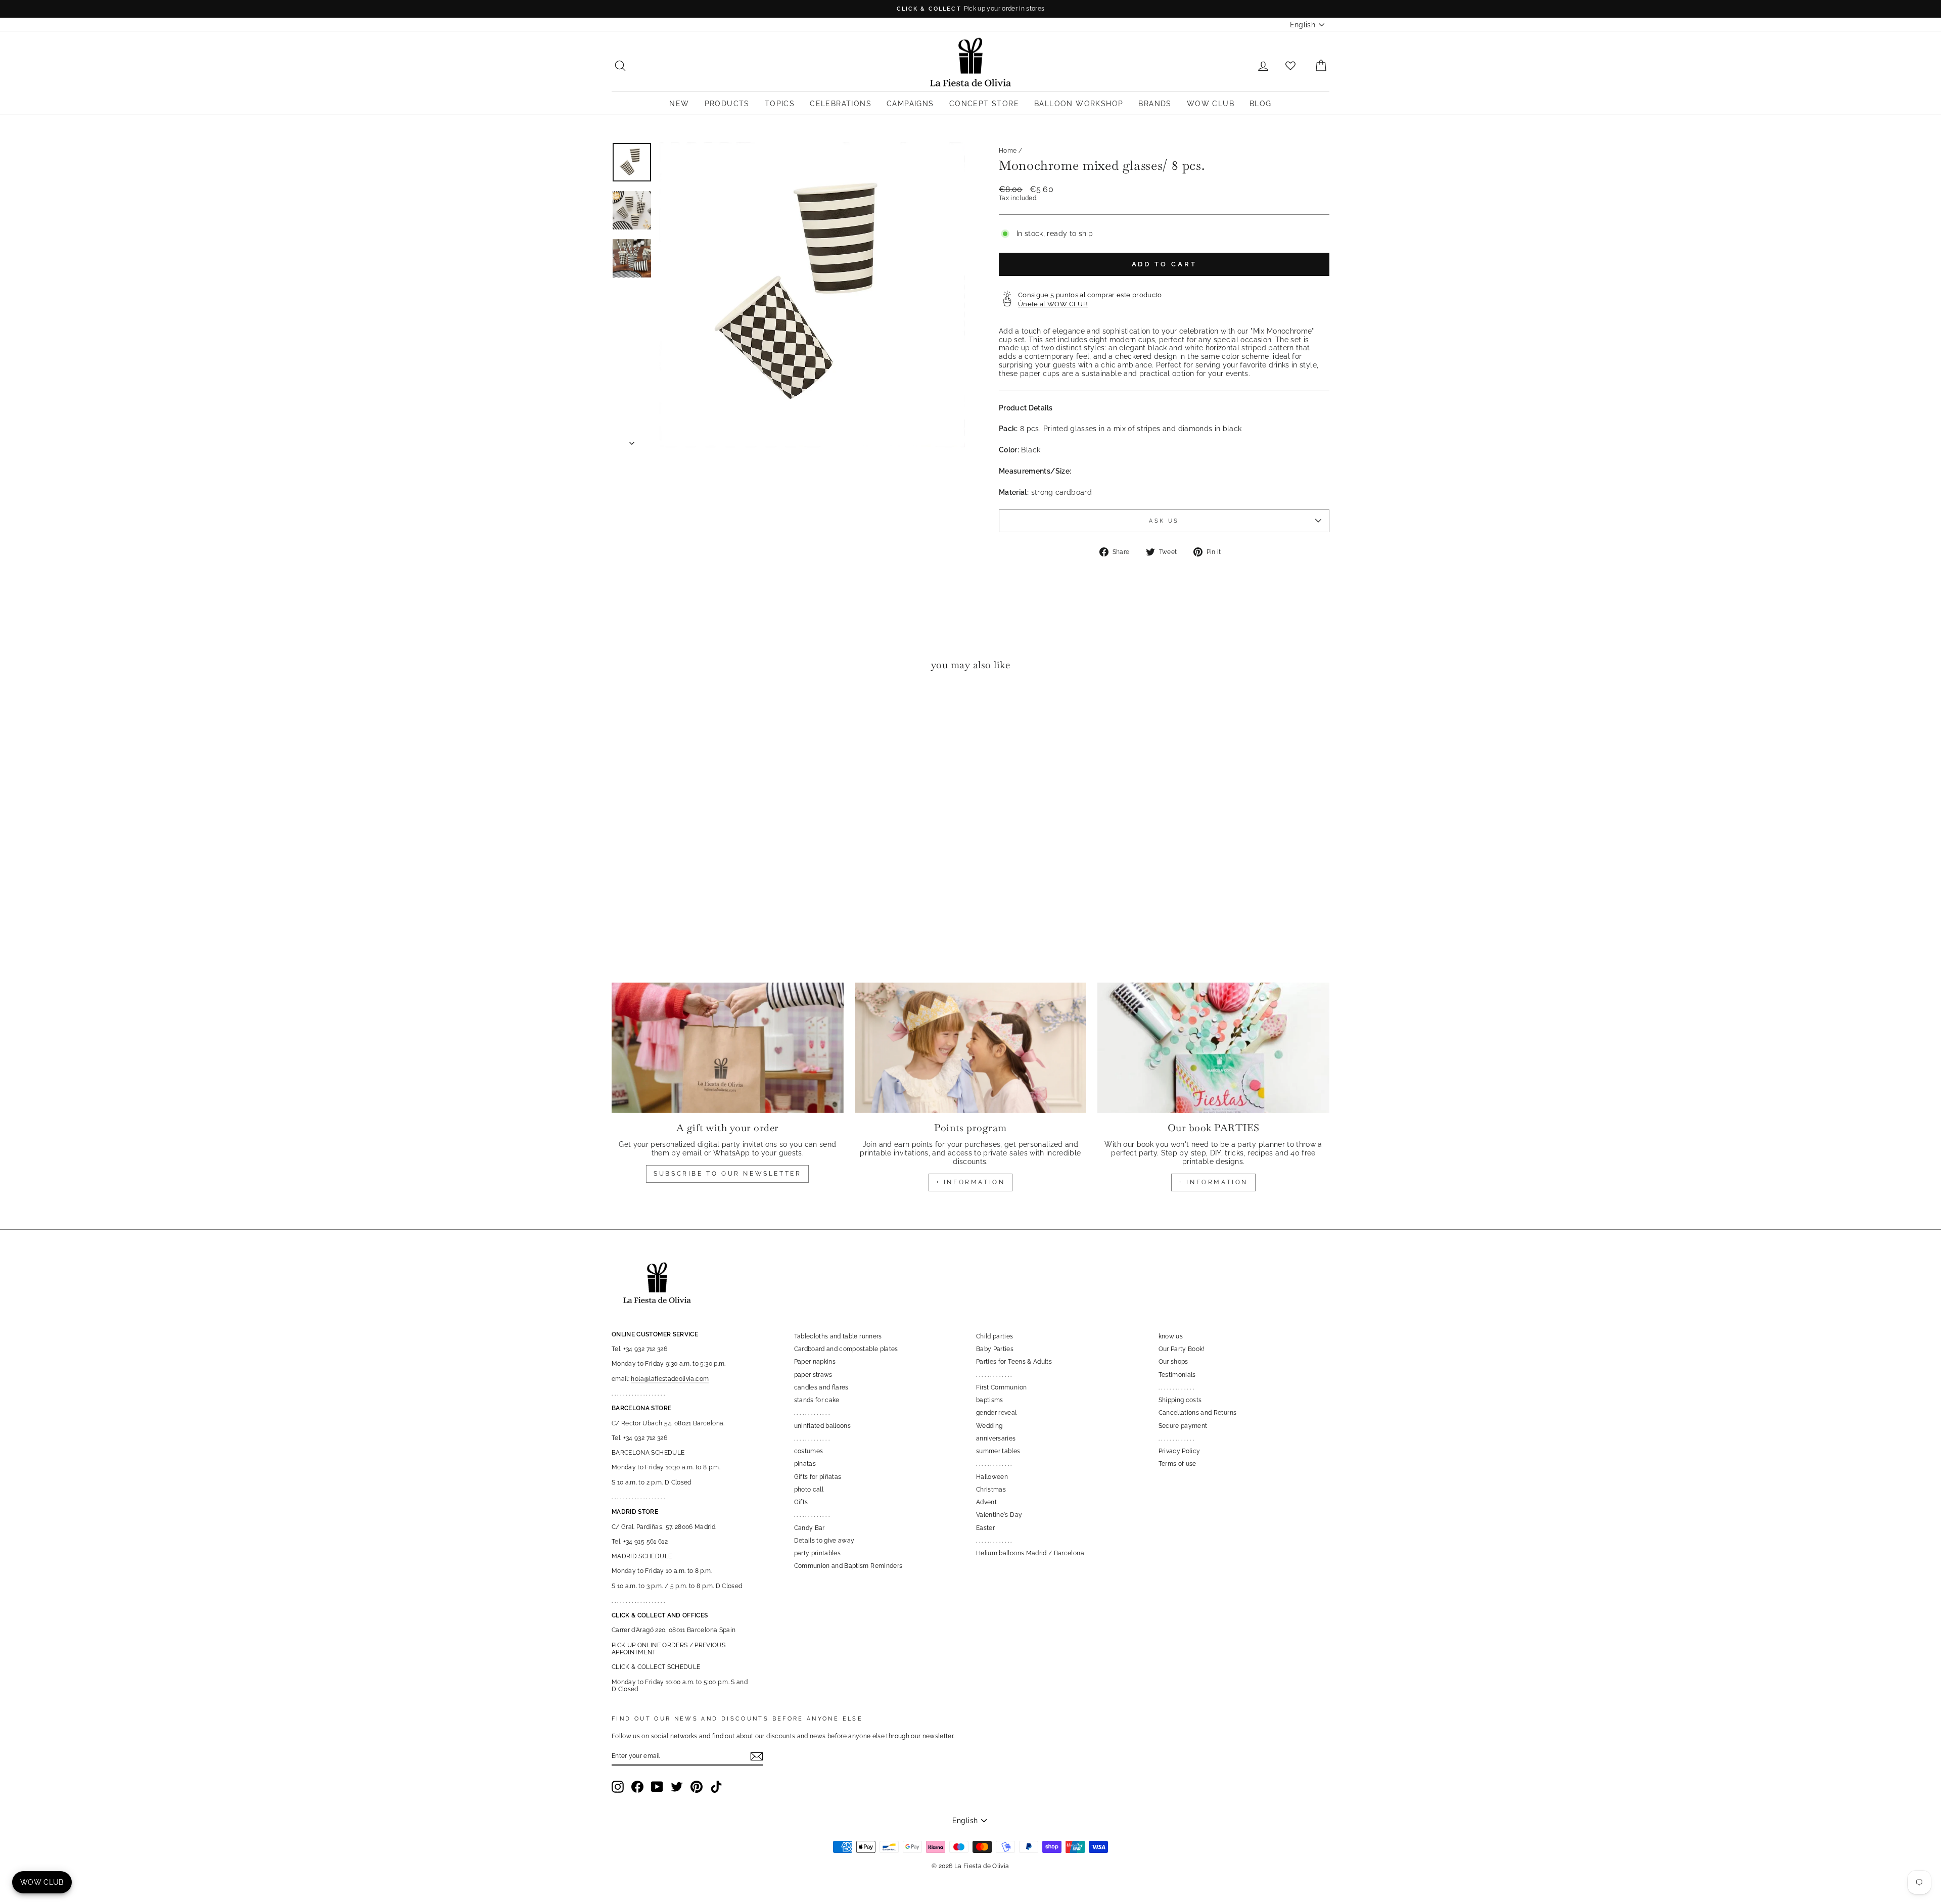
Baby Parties (995, 1349)
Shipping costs (1180, 1400)
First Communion (1001, 1387)
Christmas (991, 1490)
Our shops (1173, 1362)
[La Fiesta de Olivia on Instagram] (618, 1787)
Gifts (801, 1502)
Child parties (995, 1336)
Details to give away (824, 1541)
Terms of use (1177, 1464)
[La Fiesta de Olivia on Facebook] (637, 1787)
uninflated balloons (823, 1426)
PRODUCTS (727, 104)
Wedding (989, 1426)
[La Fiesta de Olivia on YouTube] (657, 1787)
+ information (971, 1182)
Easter (985, 1528)
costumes (809, 1451)
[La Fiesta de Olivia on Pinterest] (697, 1787)
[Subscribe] (757, 1756)
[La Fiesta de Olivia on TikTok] (716, 1787)
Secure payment (1183, 1426)
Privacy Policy (1180, 1451)
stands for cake (817, 1400)
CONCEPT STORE (984, 104)
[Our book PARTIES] (1213, 1048)
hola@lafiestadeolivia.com (670, 1379)
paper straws (813, 1375)
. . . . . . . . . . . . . (812, 1413)
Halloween (992, 1477)
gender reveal (997, 1413)
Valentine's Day (999, 1515)
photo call (809, 1490)
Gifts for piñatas (818, 1477)
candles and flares (821, 1387)
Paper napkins (815, 1362)
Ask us (1164, 521)
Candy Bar (810, 1528)
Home (1008, 151)
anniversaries (996, 1438)
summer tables (998, 1451)
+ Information (1213, 1182)
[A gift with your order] (728, 1048)
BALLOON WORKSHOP (1079, 104)
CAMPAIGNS (910, 104)
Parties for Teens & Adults (1014, 1362)
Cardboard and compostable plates (846, 1349)
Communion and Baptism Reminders (848, 1566)
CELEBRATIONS (841, 104)
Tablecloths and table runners (838, 1336)
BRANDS (1155, 104)
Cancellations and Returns (1198, 1413)
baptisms (990, 1400)
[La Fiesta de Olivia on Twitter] (677, 1787)
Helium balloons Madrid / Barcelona (1030, 1553)
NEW (679, 104)
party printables (818, 1553)
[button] (622, 710)
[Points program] (971, 1048)
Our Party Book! (1182, 1349)
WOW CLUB (1211, 104)
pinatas (805, 1464)
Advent (986, 1502)
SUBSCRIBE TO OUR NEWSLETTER (727, 1174)
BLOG (1261, 104)
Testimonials (1177, 1375)
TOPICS (780, 104)
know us (1171, 1336)
